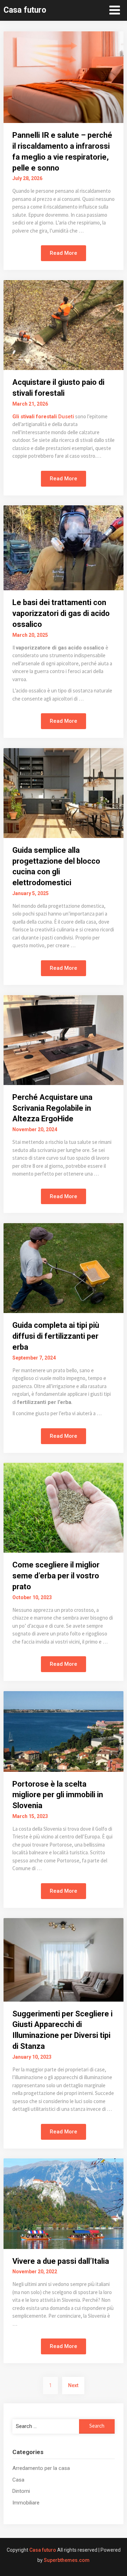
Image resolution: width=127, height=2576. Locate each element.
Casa (18, 2480)
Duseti (66, 417)
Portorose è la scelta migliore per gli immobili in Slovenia (58, 1795)
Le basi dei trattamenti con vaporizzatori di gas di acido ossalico (61, 613)
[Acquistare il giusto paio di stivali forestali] (64, 325)
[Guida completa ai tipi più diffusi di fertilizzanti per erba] (64, 1268)
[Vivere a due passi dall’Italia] (64, 2203)
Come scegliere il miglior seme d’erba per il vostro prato (56, 1576)
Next (73, 2385)
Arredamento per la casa (41, 2468)
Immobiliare (26, 2503)
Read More (64, 253)
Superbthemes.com (67, 2560)
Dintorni (21, 2491)
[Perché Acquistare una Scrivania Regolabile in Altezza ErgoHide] (64, 1040)
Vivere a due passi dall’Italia (61, 2261)
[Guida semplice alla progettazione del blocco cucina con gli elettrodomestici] (64, 793)
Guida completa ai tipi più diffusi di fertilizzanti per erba (56, 1336)
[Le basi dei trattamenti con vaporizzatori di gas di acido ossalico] (64, 547)
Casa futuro (25, 10)
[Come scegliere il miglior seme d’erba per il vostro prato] (64, 1507)
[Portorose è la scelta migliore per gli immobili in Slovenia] (64, 1731)
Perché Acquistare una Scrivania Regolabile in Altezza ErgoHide (52, 1108)
